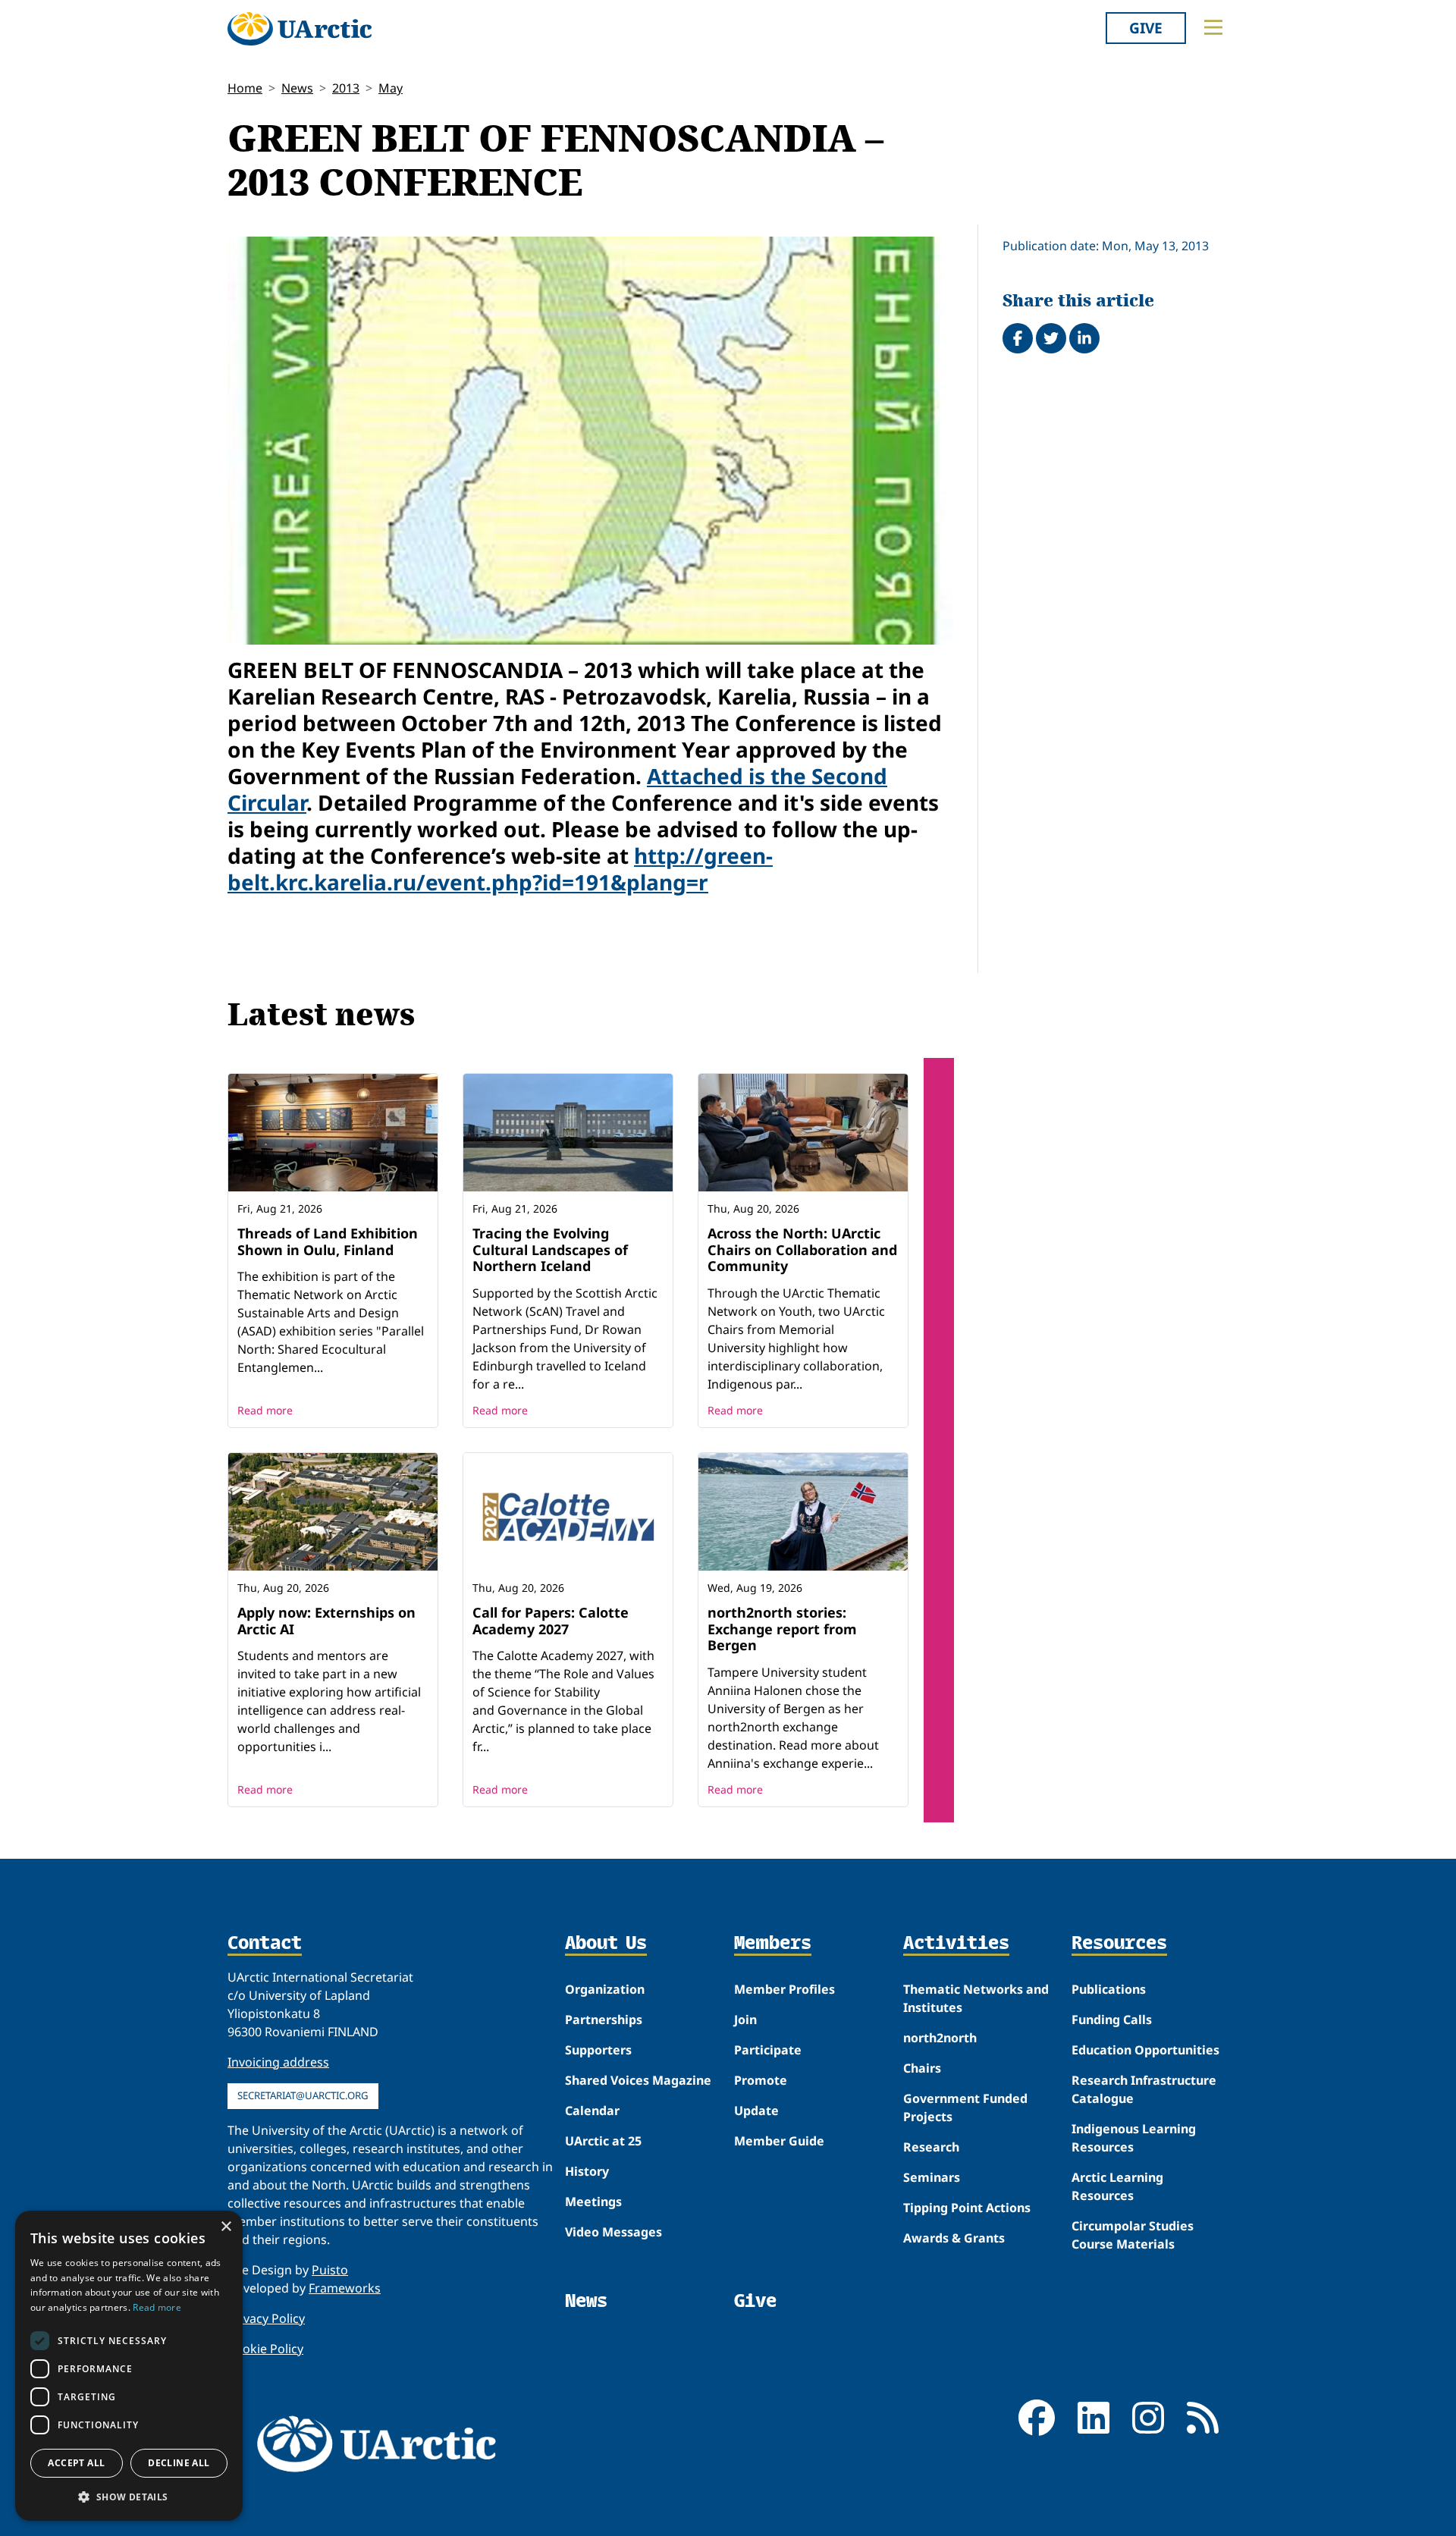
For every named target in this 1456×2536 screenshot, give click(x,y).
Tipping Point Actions (967, 2208)
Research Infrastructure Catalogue (1144, 2089)
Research (931, 2147)
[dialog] (129, 2366)
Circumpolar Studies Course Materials (1133, 2235)
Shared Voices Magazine (638, 2080)
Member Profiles (784, 1989)
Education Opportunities (1145, 2050)
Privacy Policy (266, 2318)
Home (245, 88)
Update (756, 2111)
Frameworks (345, 2288)
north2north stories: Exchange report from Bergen (782, 1629)
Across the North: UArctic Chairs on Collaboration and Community (802, 1249)
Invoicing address (278, 2062)
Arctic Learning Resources (1117, 2186)
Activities (956, 1944)
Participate (768, 2050)
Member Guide (779, 2141)
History (587, 2171)
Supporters (598, 2050)
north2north (940, 2038)
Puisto (330, 2270)
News (297, 88)
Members (773, 1944)
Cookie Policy (265, 2349)
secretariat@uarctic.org (303, 2095)
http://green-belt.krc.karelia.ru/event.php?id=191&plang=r (500, 869)
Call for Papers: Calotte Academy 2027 (551, 1621)
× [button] (226, 2227)
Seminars (932, 2177)
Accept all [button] (76, 2463)
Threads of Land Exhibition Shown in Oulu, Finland (328, 1241)
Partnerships (604, 2020)
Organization (605, 1989)
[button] (129, 2497)
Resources (1119, 1944)
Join (745, 2020)
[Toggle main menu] (1213, 27)
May (391, 88)
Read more (265, 1410)
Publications (1109, 1989)
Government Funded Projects (965, 2108)
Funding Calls (1112, 2020)
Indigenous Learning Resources (1134, 2138)
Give (1146, 28)
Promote (761, 2080)
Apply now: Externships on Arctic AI (326, 1621)
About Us (606, 1944)
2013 (346, 88)
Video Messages (613, 2232)
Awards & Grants (954, 2238)
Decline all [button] (179, 2463)
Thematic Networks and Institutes (976, 1998)
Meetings (593, 2202)
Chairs (922, 2068)
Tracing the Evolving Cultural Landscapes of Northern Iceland (550, 1249)
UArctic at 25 (603, 2141)
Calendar (592, 2111)
